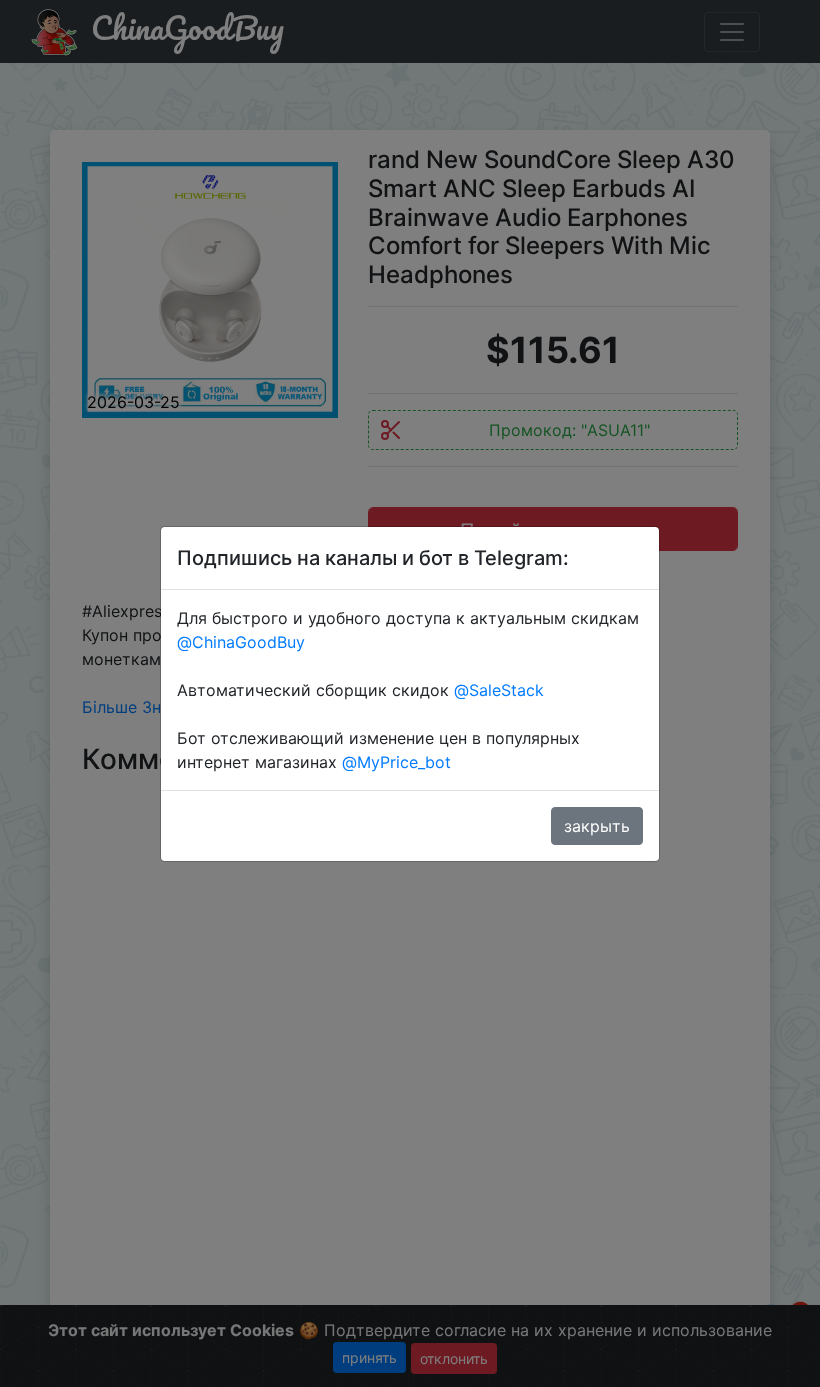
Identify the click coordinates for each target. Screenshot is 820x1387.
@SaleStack (499, 690)
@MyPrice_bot (396, 762)
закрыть (597, 826)
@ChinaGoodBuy (241, 642)
